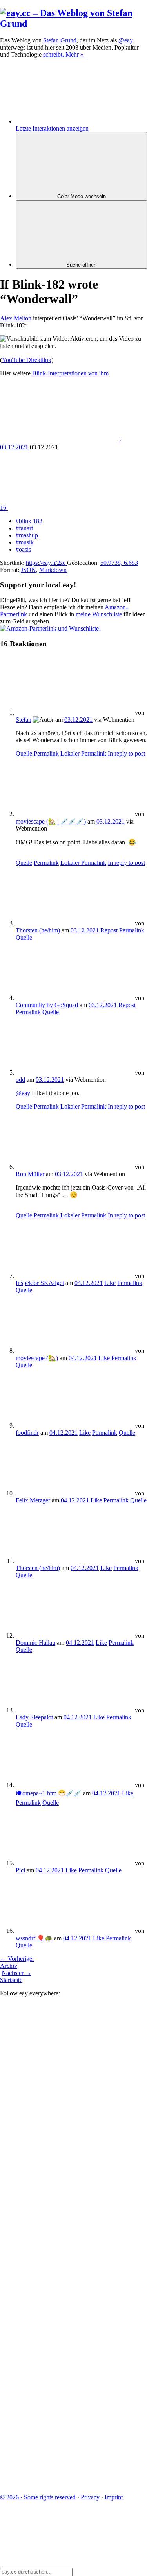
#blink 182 (29, 521)
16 (4, 508)
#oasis (23, 549)
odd (20, 1080)
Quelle (24, 753)
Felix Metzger (33, 1500)
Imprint (114, 2497)
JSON (28, 570)
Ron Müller (30, 1174)
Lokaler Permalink (83, 753)
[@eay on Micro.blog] (59, 2181)
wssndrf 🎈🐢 (34, 1938)
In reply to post (126, 753)
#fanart (24, 528)
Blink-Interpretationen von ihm (70, 373)
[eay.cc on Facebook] (59, 2363)
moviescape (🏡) (37, 1358)
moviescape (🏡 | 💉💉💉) (51, 821)
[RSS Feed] (59, 2484)
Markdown (53, 570)
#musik (25, 542)
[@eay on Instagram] (59, 2302)
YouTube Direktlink (27, 360)
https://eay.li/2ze (46, 563)
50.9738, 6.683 (119, 563)
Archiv (9, 1966)
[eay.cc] (73, 24)
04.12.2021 (89, 1283)
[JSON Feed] (59, 2423)
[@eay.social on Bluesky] (59, 2121)
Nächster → (16, 1973)
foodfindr (27, 1433)
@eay (23, 1093)
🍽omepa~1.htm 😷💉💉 (49, 1793)
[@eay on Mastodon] (59, 2060)
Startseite (11, 1980)
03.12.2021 (78, 720)
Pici (20, 1870)
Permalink (46, 753)
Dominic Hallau (35, 1643)
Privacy (90, 2497)
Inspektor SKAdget (40, 1283)
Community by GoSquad (47, 1005)
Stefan (24, 720)
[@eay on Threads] (59, 2242)
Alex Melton (16, 318)
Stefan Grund (60, 40)
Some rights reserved (38, 2497)
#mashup (27, 535)
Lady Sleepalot (34, 1717)
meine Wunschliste (99, 614)
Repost (109, 930)
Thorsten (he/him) (38, 930)
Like (110, 1283)
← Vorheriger (17, 1959)
